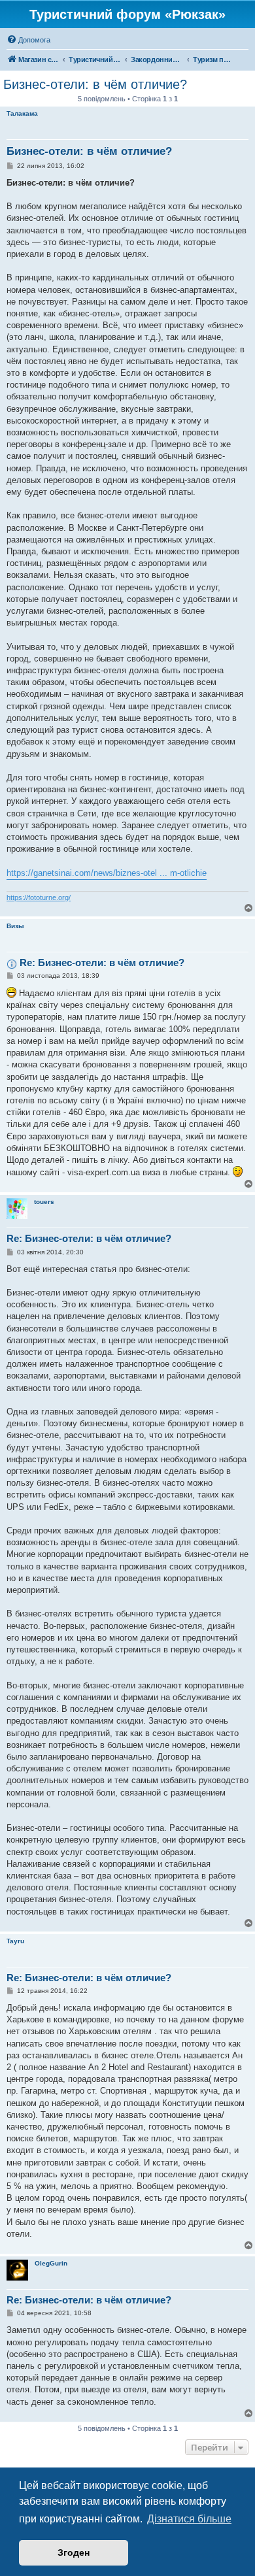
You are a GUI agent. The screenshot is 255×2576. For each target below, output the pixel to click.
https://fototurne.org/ (39, 897)
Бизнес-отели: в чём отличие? (95, 84)
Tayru (15, 1941)
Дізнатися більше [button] (189, 2519)
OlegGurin (51, 2263)
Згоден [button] (74, 2552)
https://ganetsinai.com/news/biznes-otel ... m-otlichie (107, 873)
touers (44, 1202)
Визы (15, 926)
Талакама (22, 113)
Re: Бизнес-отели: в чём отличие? (102, 962)
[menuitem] (28, 40)
